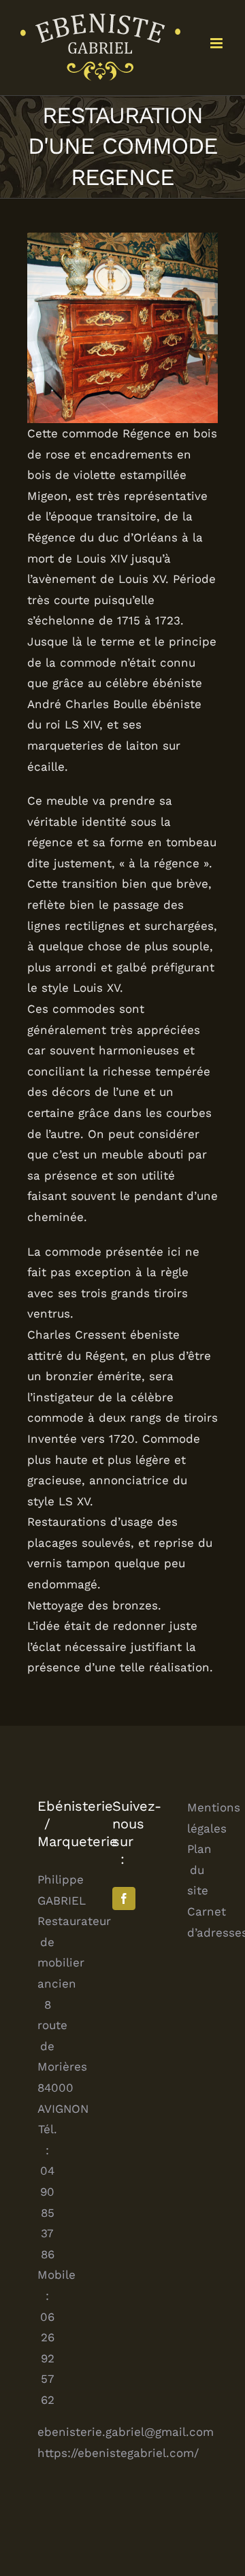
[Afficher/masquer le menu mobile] (217, 43)
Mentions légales (197, 1818)
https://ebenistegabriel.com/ (118, 2453)
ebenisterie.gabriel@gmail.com (126, 2432)
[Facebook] (124, 1898)
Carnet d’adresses (197, 1922)
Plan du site (197, 1870)
